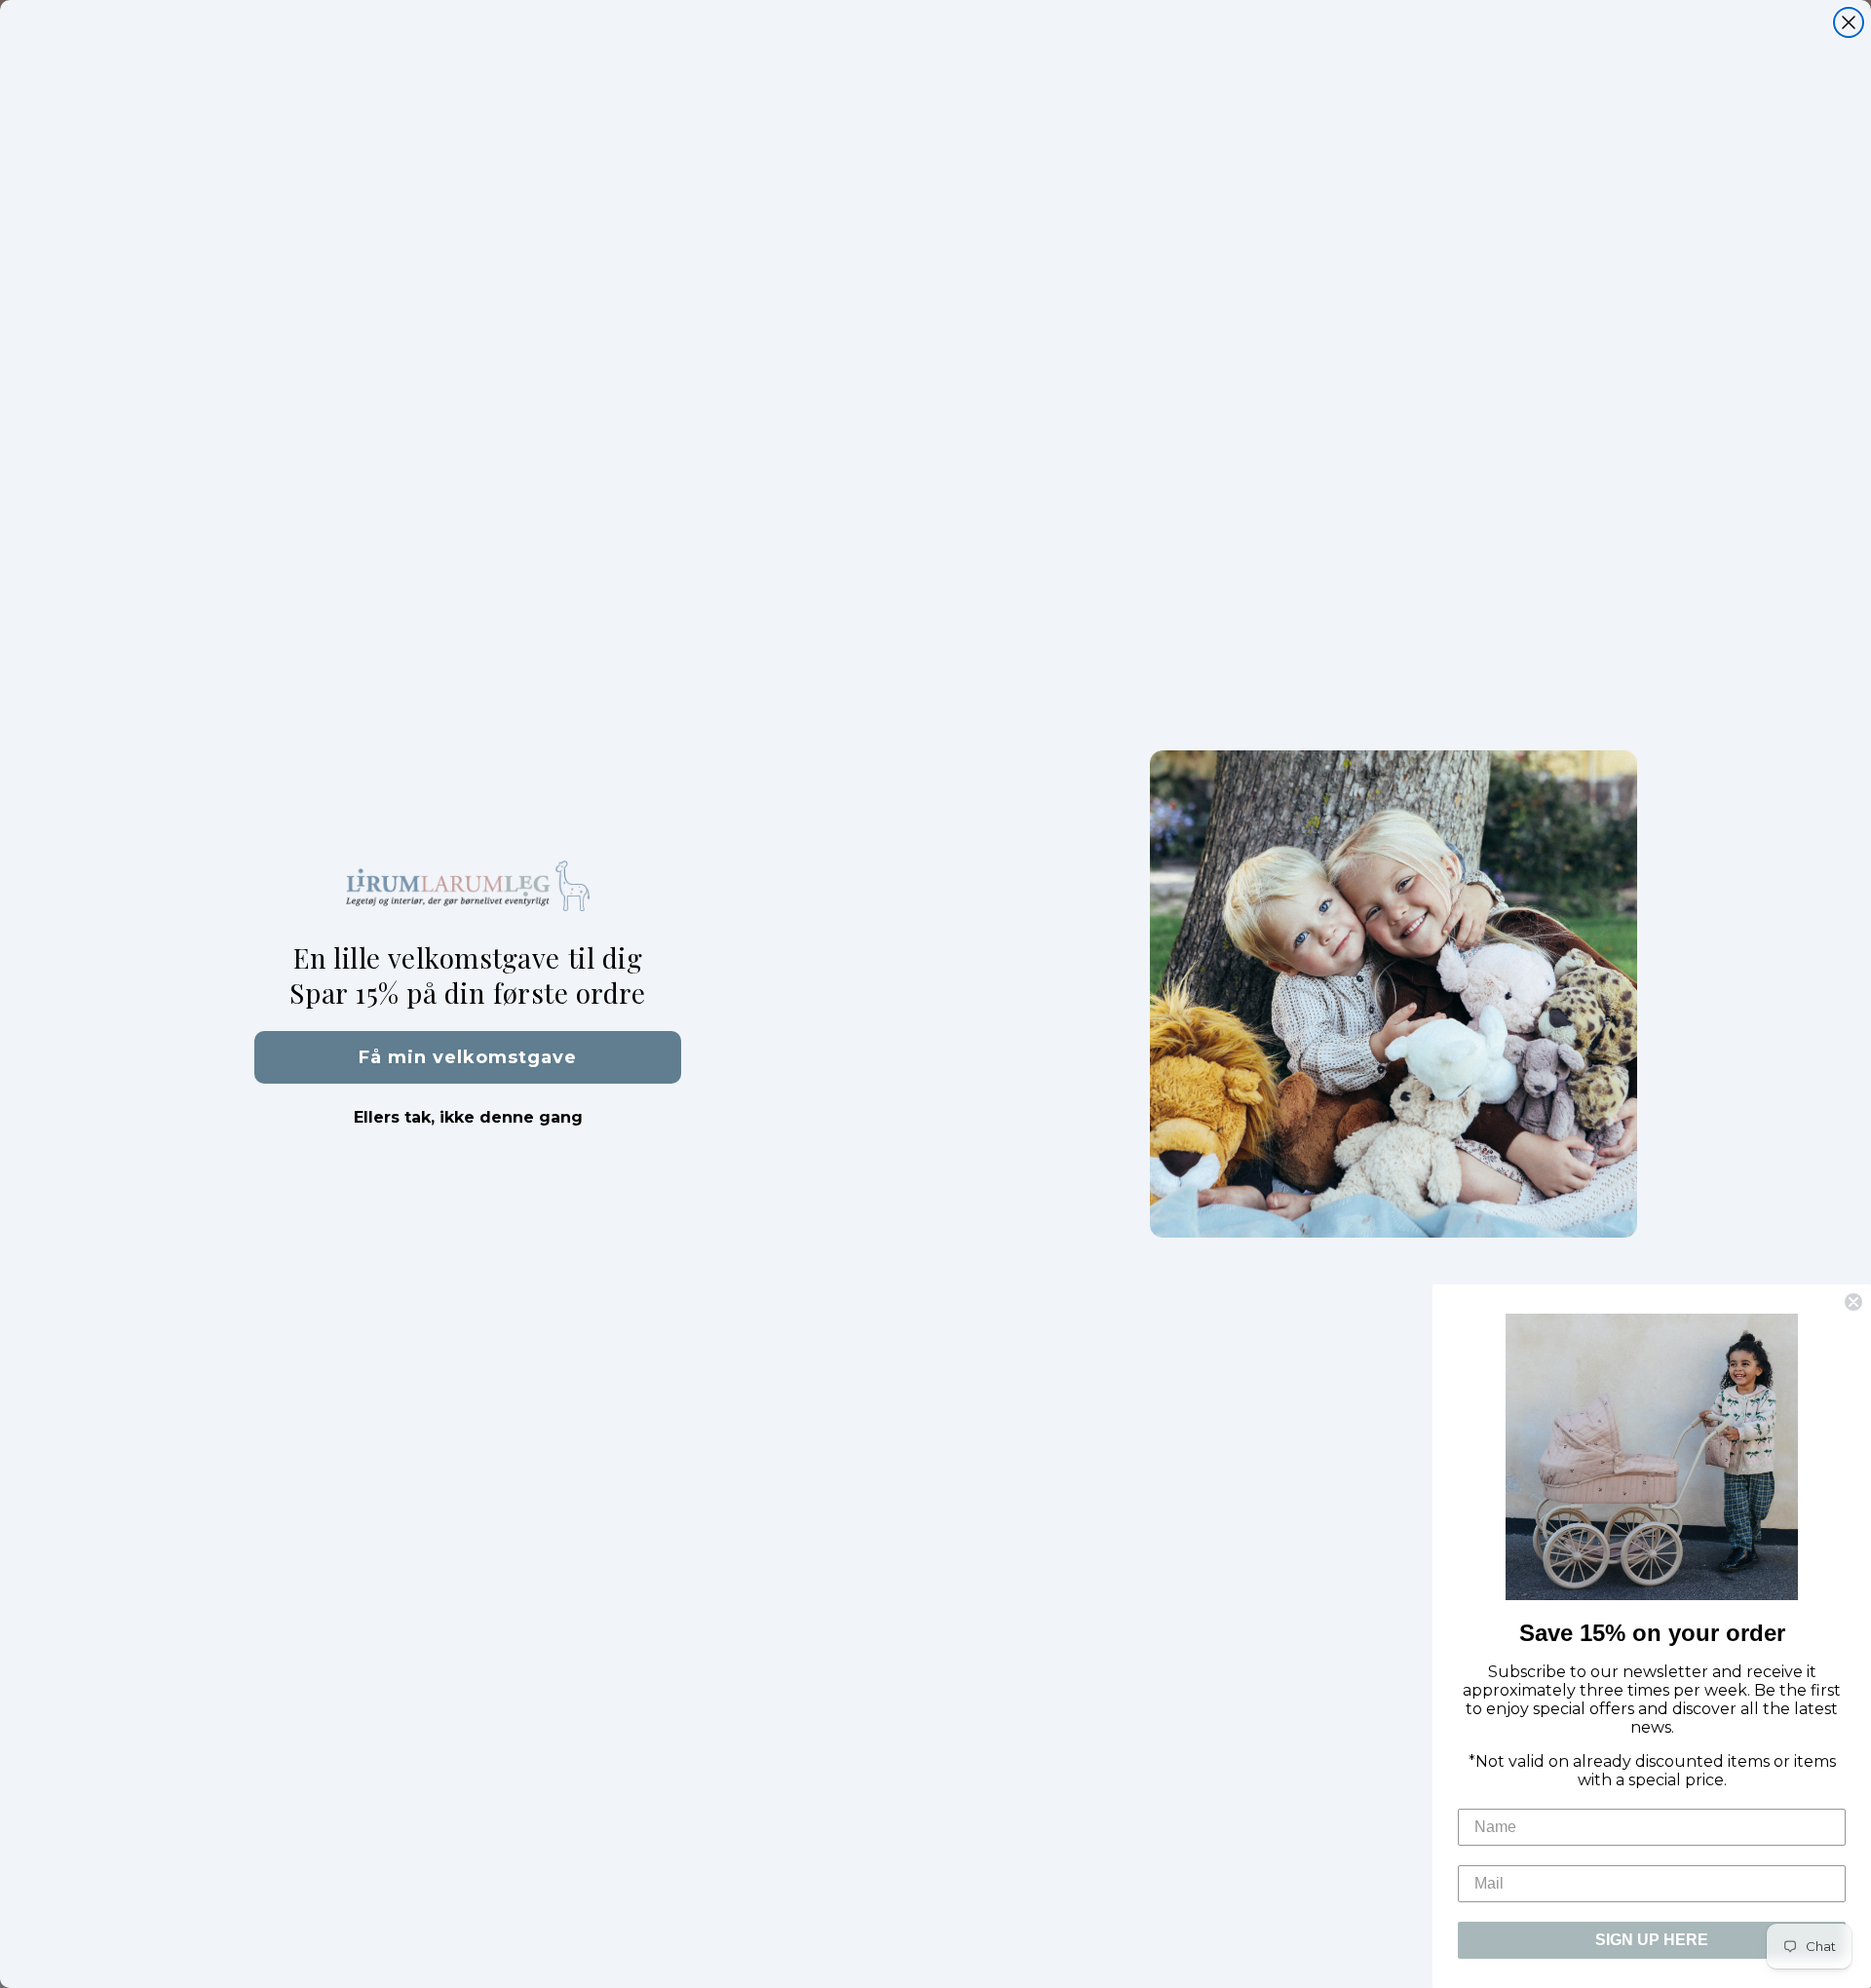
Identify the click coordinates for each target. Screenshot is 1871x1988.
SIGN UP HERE (1652, 1940)
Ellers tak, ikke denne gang (468, 1117)
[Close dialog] (1849, 22)
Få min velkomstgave (468, 1057)
